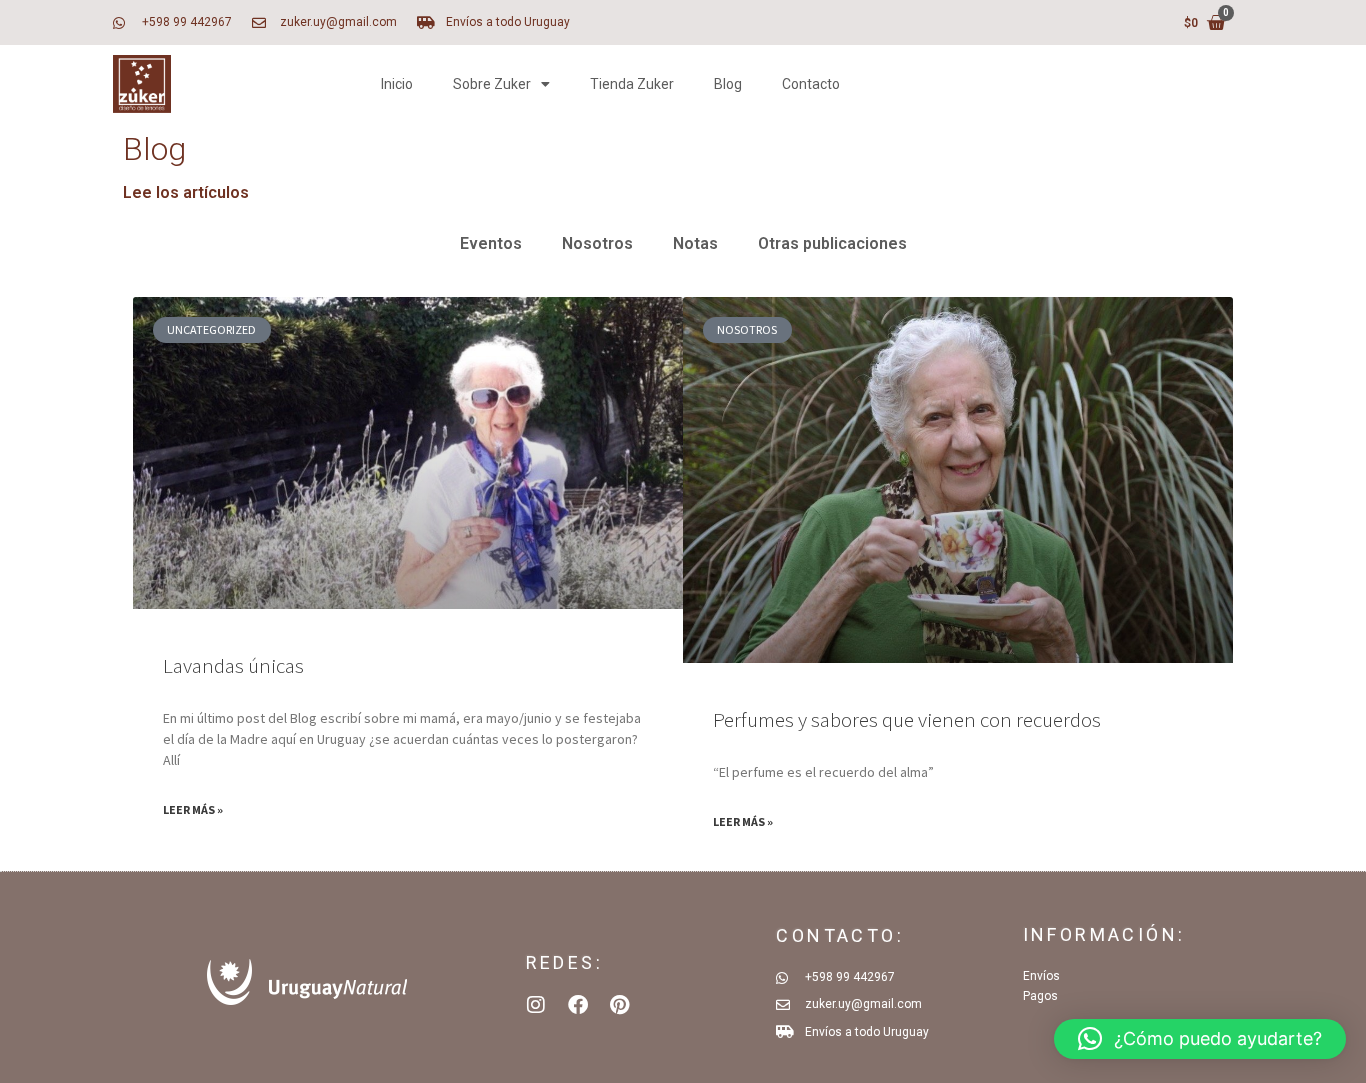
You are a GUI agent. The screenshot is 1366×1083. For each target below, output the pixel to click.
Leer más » (193, 809)
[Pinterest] (620, 1005)
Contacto (811, 84)
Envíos (1041, 976)
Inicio (397, 84)
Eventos (491, 243)
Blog (728, 84)
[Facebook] (578, 1005)
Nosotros (597, 243)
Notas (695, 243)
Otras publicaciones (832, 243)
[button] (1200, 1039)
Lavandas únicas (233, 665)
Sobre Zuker (492, 84)
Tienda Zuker (632, 84)
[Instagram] (536, 1005)
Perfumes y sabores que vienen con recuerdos (907, 719)
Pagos (1040, 996)
